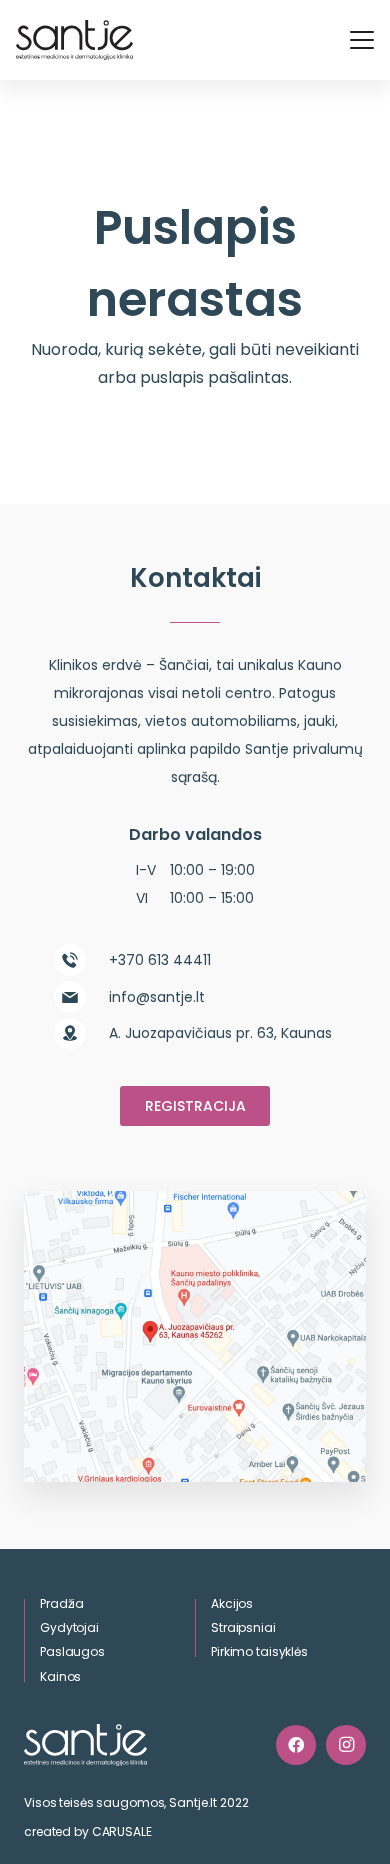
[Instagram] (346, 1745)
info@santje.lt (157, 997)
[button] (362, 40)
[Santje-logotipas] (74, 40)
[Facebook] (296, 1745)
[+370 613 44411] (80, 960)
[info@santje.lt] (80, 997)
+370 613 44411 (160, 960)
